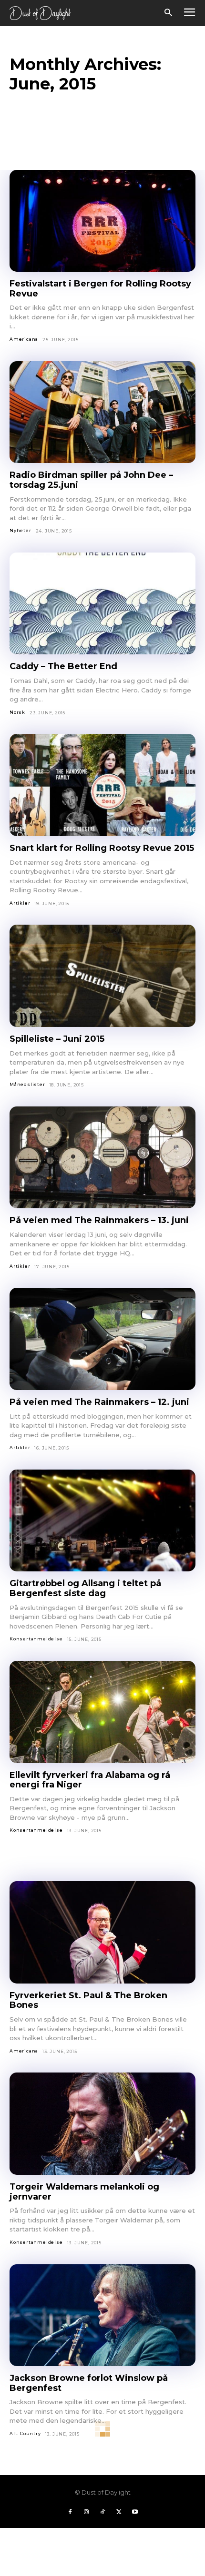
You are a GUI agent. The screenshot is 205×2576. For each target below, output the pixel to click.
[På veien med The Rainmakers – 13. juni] (102, 1158)
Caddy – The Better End (63, 666)
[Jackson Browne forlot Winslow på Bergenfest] (102, 2315)
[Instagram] (86, 2512)
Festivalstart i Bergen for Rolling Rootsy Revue (100, 289)
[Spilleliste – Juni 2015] (102, 976)
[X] (119, 2512)
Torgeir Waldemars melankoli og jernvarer (84, 2192)
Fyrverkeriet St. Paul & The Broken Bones (88, 2000)
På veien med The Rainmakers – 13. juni (99, 1220)
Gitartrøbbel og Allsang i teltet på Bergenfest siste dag (85, 1588)
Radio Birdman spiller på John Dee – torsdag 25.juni (91, 480)
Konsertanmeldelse (36, 1639)
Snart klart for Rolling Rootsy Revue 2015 (102, 848)
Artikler (20, 903)
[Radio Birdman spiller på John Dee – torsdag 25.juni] (102, 412)
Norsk (17, 712)
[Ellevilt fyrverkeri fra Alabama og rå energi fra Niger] (102, 1712)
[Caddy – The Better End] (102, 604)
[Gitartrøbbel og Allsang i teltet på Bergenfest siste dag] (102, 1521)
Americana (24, 339)
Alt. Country (25, 2433)
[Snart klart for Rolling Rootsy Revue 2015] (102, 785)
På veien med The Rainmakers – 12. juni (99, 1402)
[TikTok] (102, 2512)
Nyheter (20, 530)
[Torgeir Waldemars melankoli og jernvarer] (102, 2124)
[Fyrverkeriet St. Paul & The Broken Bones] (102, 1932)
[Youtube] (135, 2512)
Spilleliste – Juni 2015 (57, 1039)
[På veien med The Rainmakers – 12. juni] (102, 1339)
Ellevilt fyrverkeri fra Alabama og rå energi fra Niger (90, 1780)
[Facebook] (70, 2512)
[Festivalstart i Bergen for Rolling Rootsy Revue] (102, 221)
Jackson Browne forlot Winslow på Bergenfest (89, 2383)
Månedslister (27, 1084)
